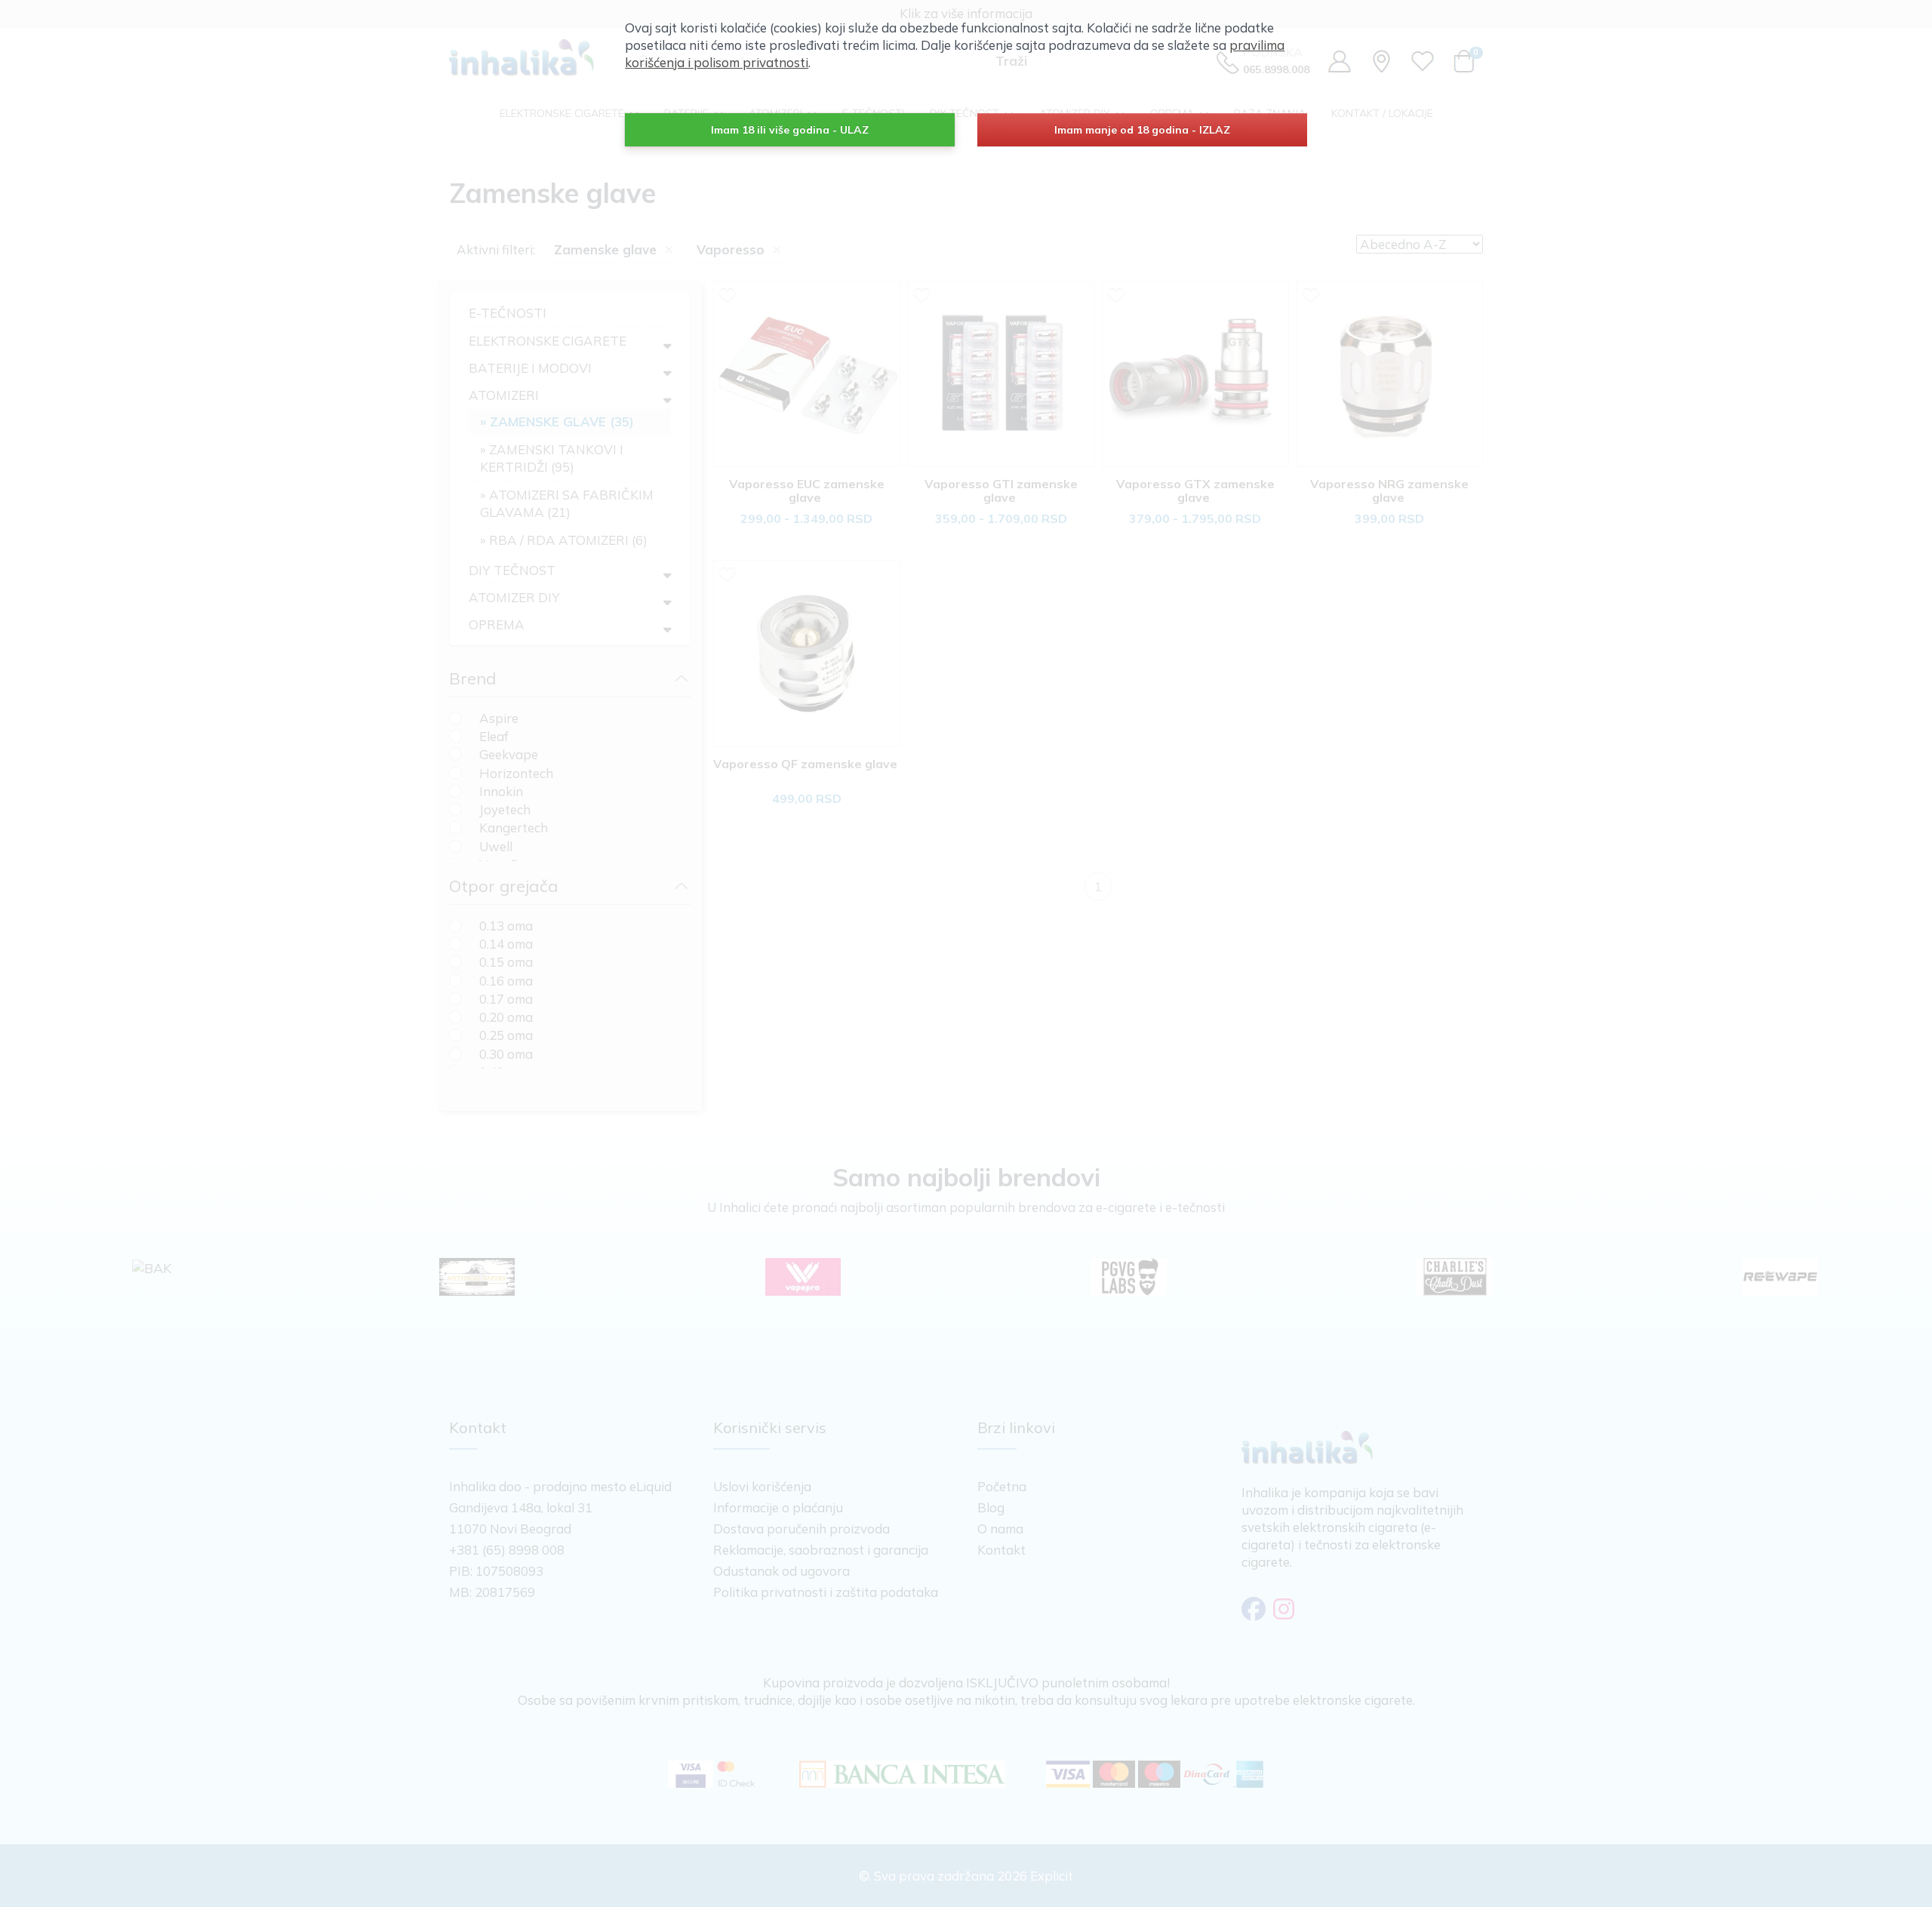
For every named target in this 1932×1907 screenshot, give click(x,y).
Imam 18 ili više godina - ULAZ (790, 130)
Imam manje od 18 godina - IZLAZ (1142, 130)
